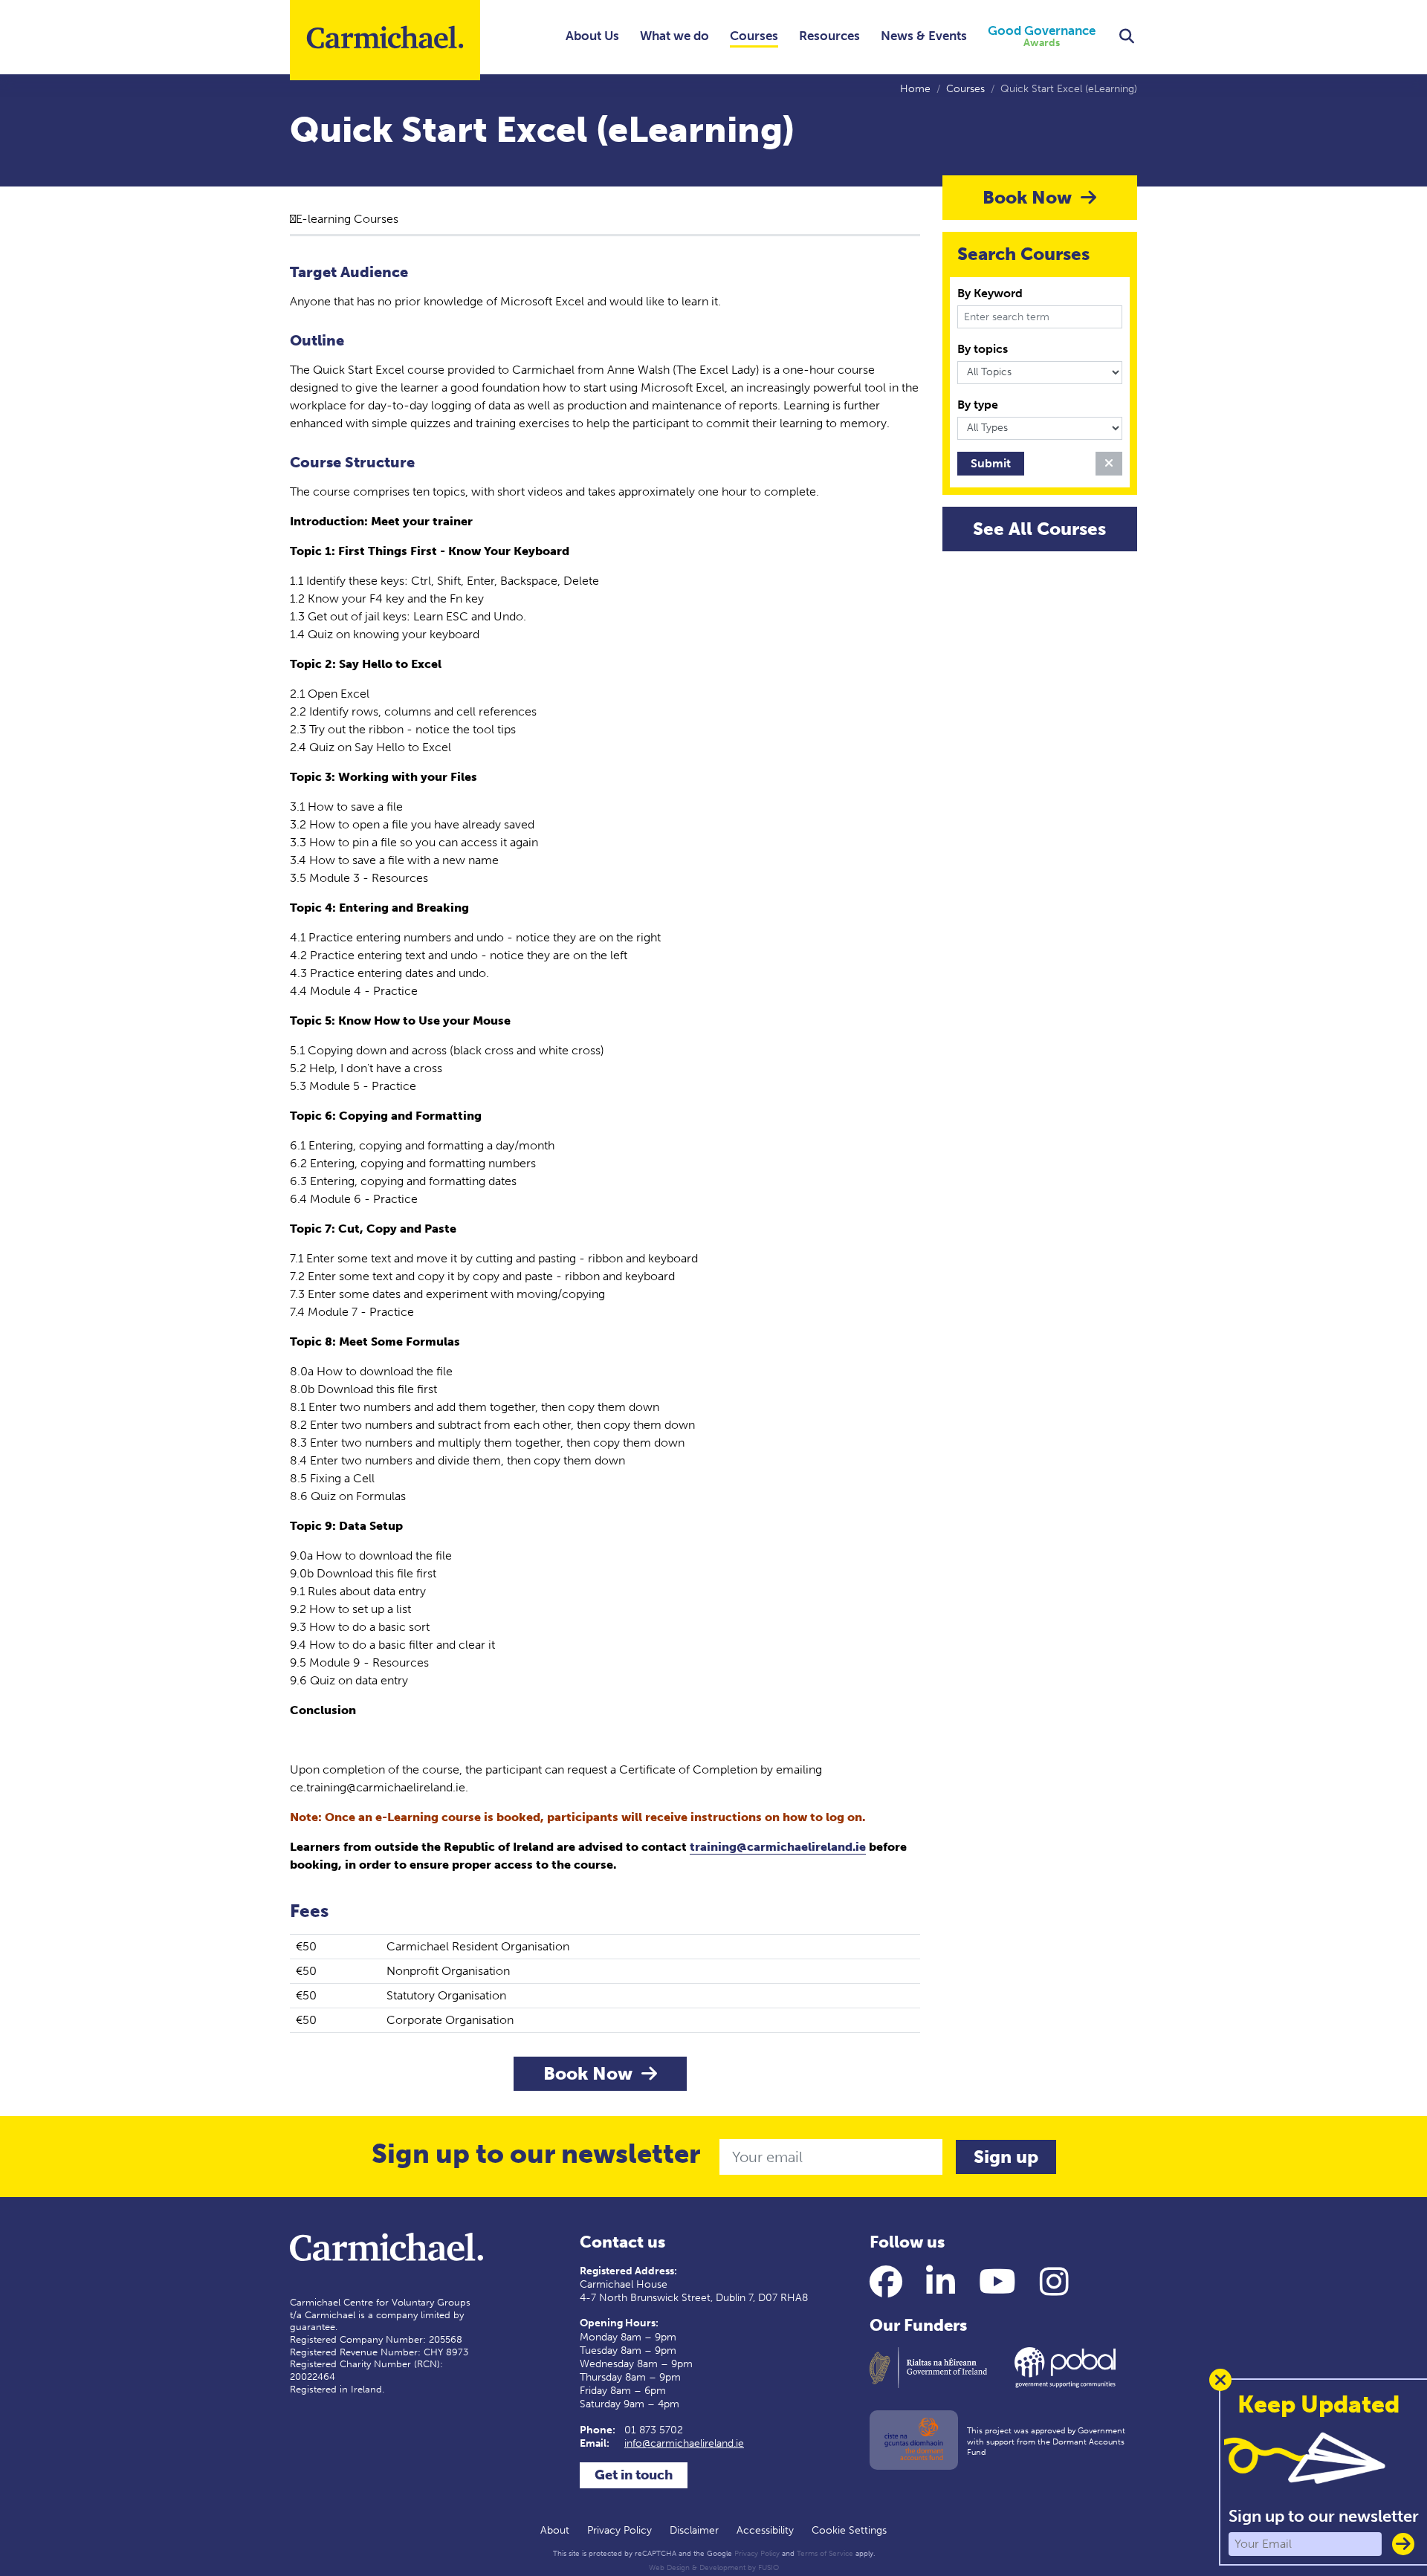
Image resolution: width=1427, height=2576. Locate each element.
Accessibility (765, 2530)
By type (978, 405)
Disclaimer (694, 2530)
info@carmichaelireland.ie (684, 2443)
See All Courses (1039, 529)
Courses (754, 36)
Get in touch (634, 2475)
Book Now (590, 2073)
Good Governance (1042, 37)
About (555, 2530)
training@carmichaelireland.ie (778, 1847)
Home (915, 89)
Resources (829, 36)
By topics (983, 349)
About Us (592, 36)
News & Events (924, 36)
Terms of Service (825, 2554)
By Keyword (990, 293)
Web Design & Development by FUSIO (714, 2568)
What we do (674, 36)
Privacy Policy (619, 2530)
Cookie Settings (849, 2530)
